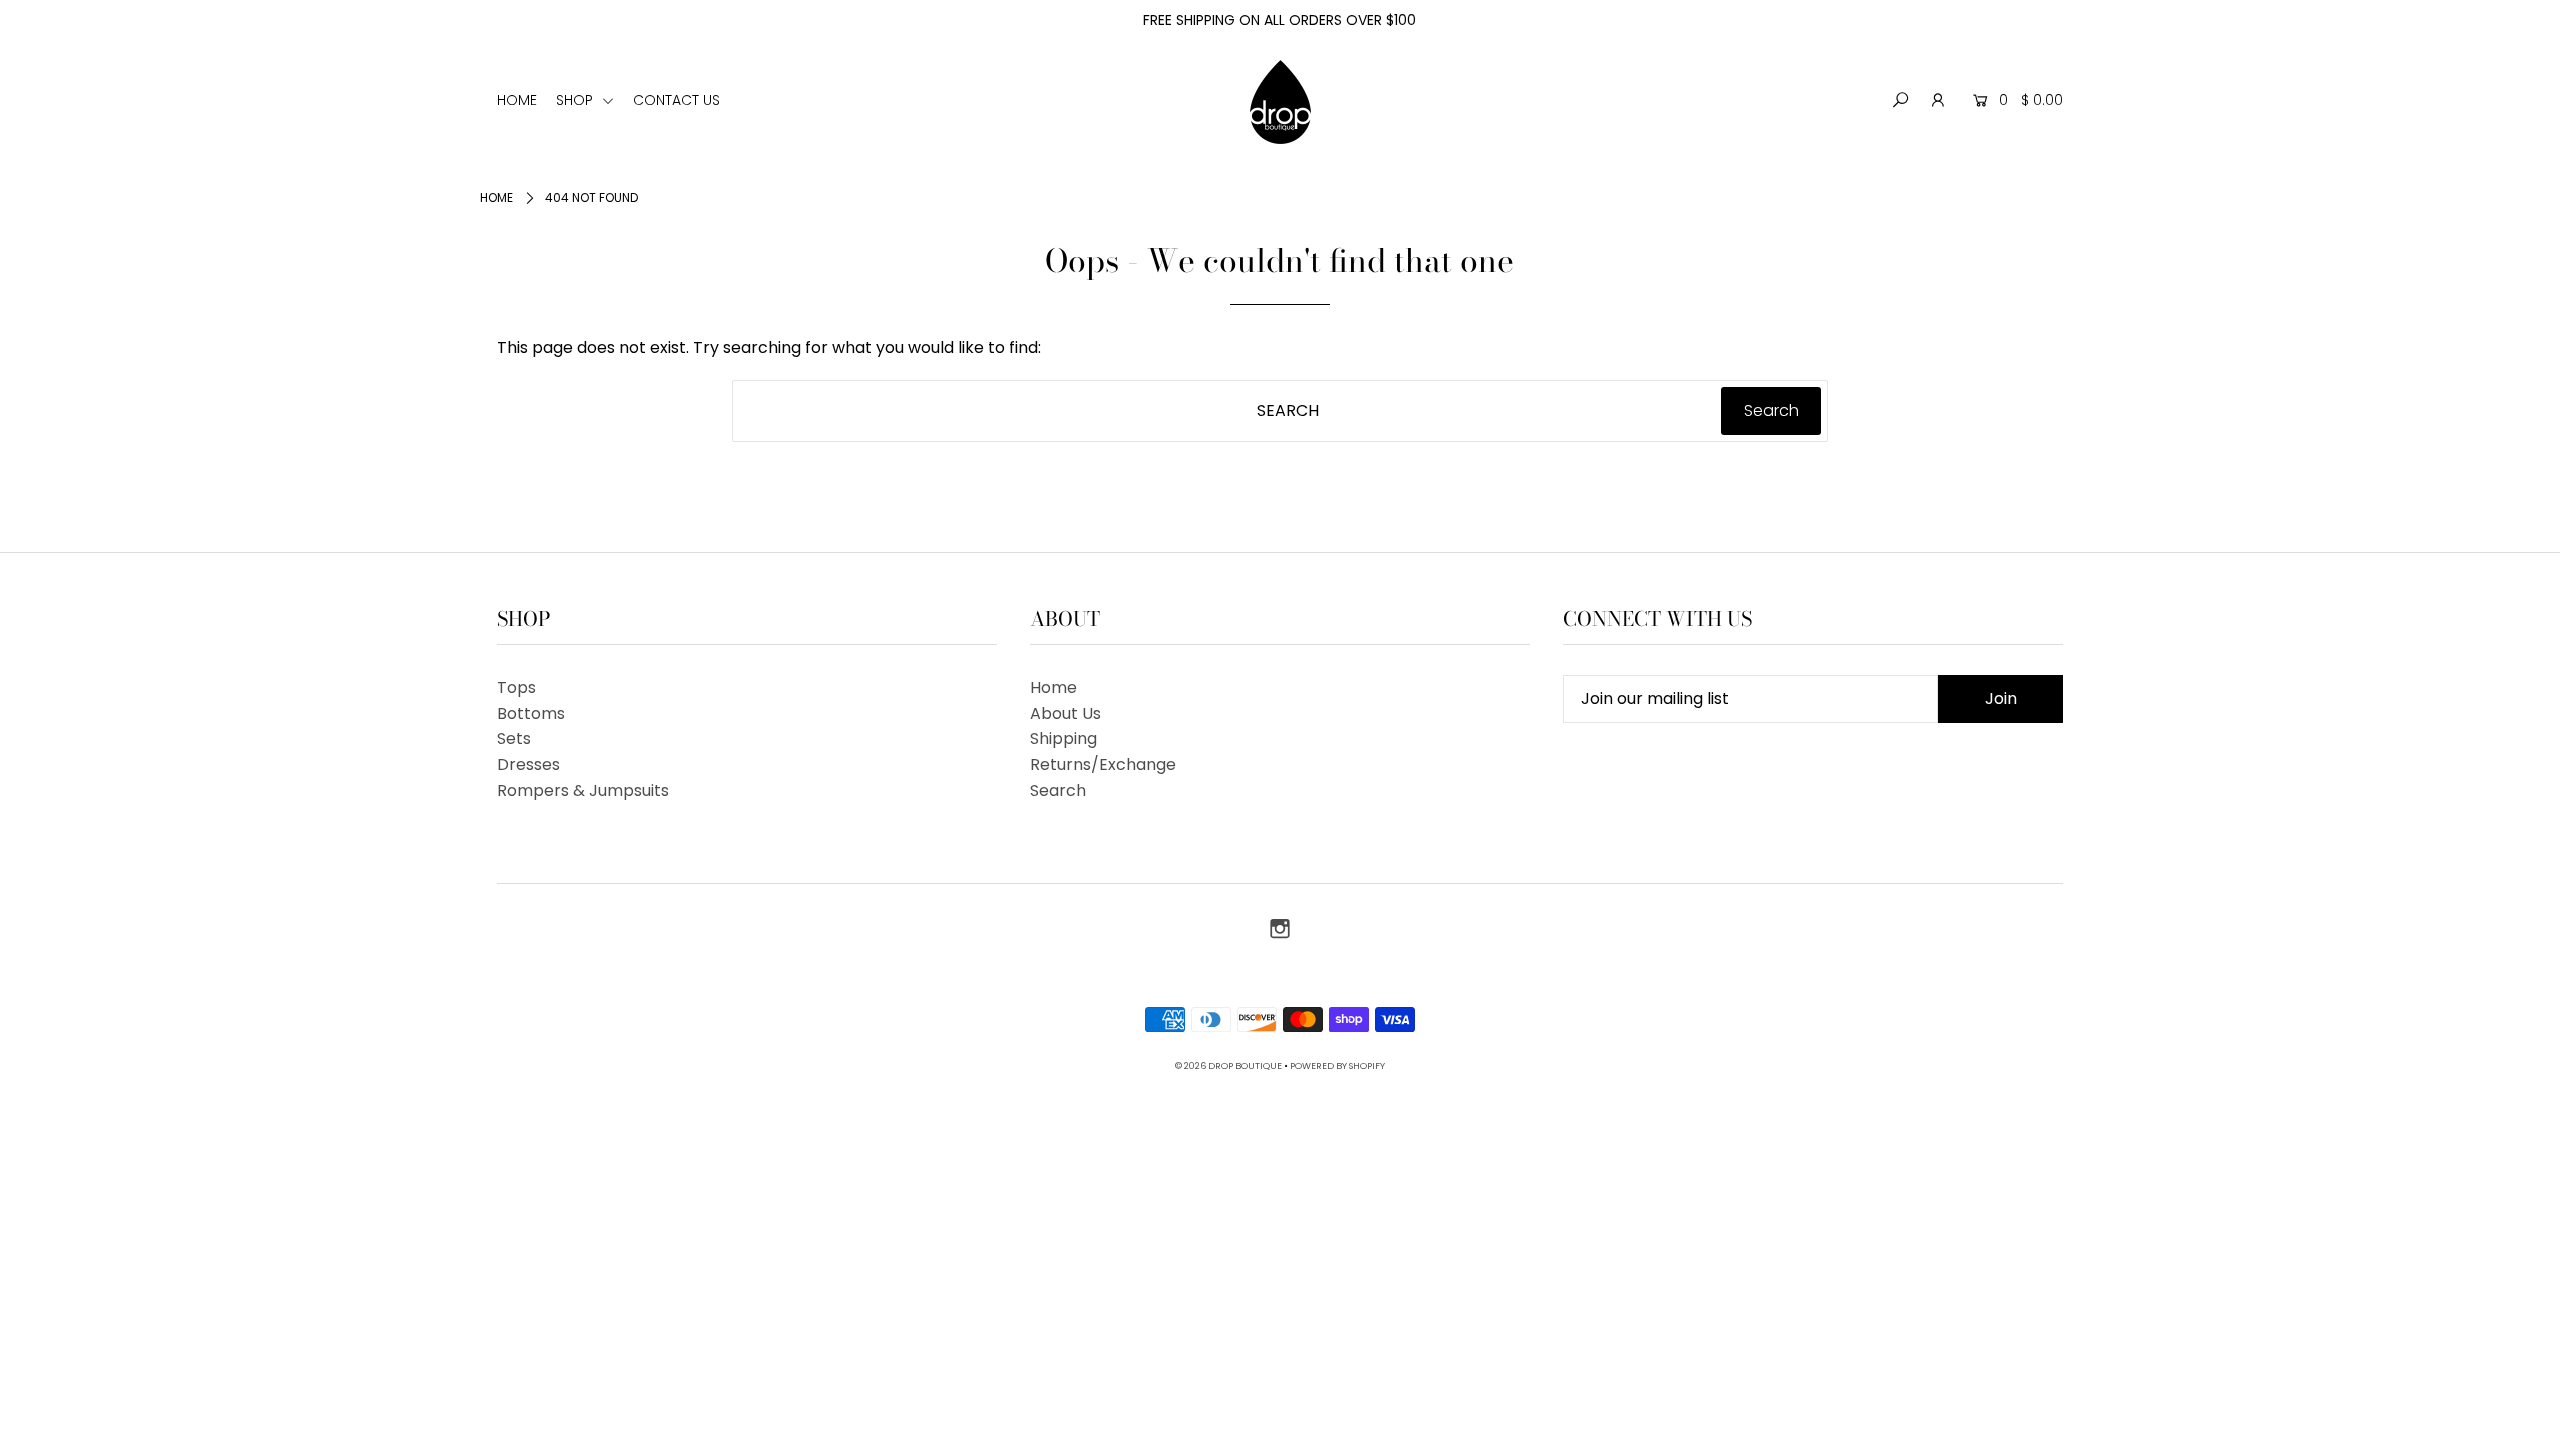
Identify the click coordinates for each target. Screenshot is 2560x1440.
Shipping (1063, 738)
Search (1058, 790)
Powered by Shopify (1337, 1065)
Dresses (528, 764)
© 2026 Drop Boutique (1228, 1065)
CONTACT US (676, 100)
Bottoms (531, 713)
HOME (517, 100)
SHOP (576, 100)
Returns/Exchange (1103, 764)
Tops (516, 687)
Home (496, 197)
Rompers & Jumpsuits (583, 790)
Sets (514, 738)
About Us (1065, 713)
